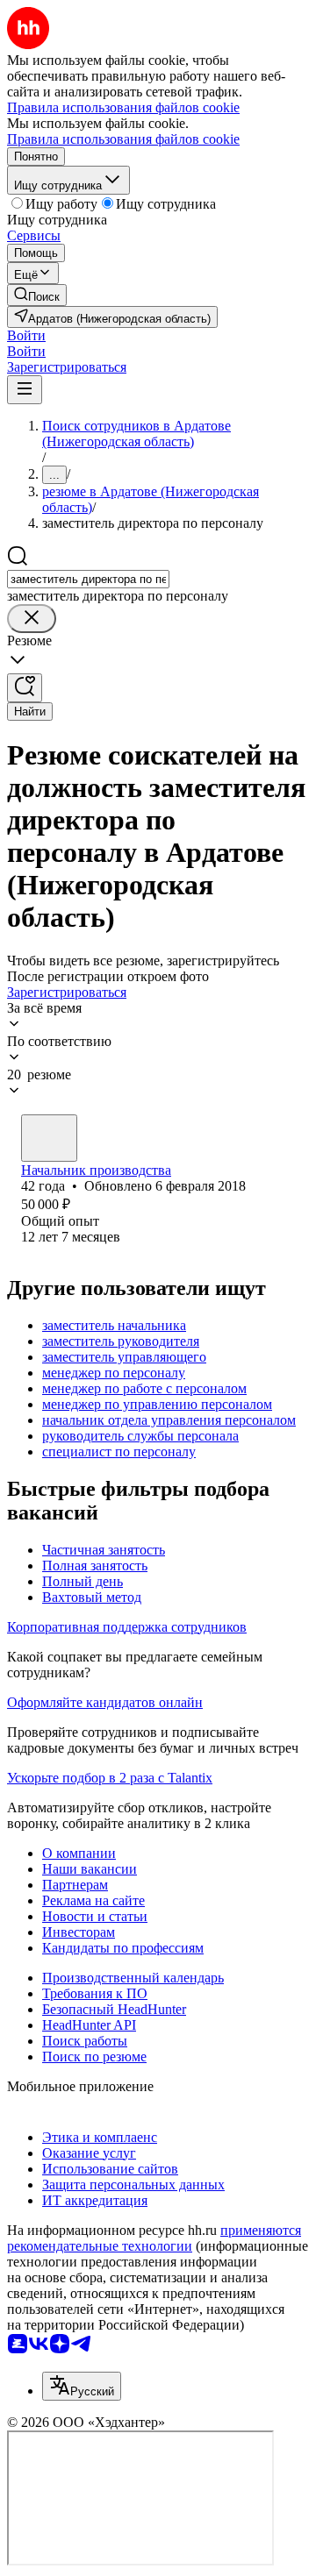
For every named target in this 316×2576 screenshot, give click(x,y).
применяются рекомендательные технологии (154, 2238)
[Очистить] (32, 619)
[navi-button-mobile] (25, 390)
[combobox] (88, 579)
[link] (37, 295)
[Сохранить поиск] (25, 688)
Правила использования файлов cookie (123, 139)
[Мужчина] (49, 1138)
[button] (26, 335)
